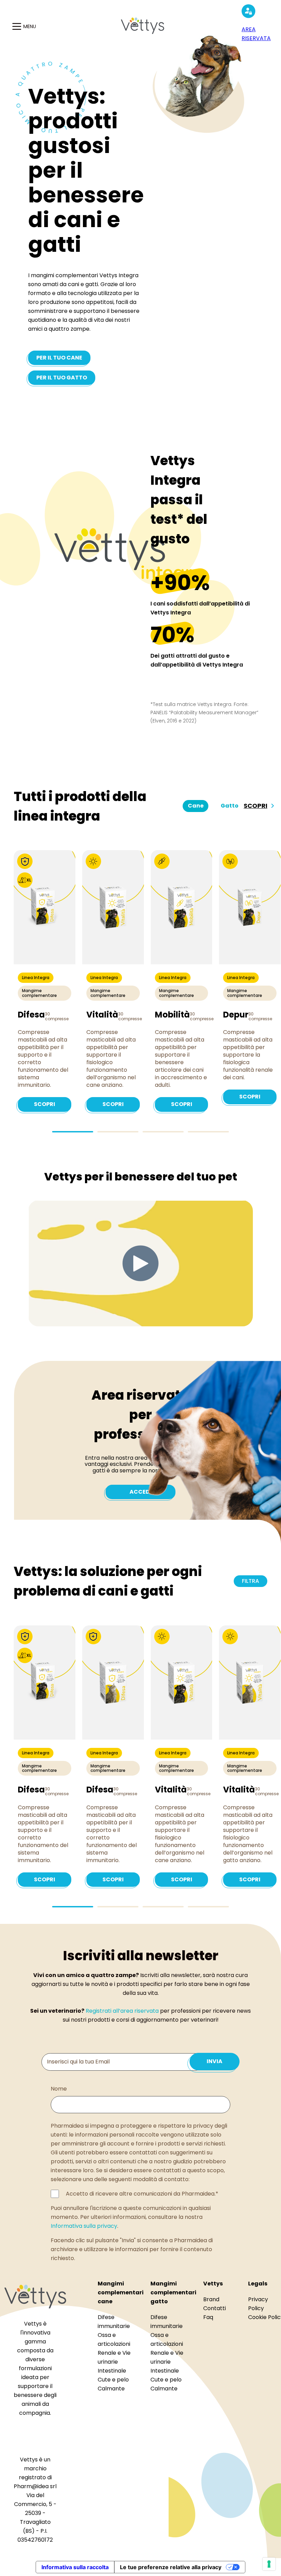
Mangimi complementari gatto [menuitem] (173, 2292)
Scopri (255, 806)
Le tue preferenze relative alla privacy (171, 2567)
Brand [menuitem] (211, 2299)
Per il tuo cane (59, 358)
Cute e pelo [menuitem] (113, 2380)
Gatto (230, 806)
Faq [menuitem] (208, 2317)
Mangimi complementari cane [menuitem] (121, 2292)
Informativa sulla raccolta (75, 2567)
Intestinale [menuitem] (112, 2371)
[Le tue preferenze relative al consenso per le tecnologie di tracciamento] (269, 2564)
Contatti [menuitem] (215, 2308)
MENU (30, 26)
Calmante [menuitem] (111, 2389)
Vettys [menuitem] (213, 2284)
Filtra (251, 1581)
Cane (196, 806)
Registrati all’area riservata (122, 2011)
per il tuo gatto (62, 378)
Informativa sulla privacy (84, 2226)
